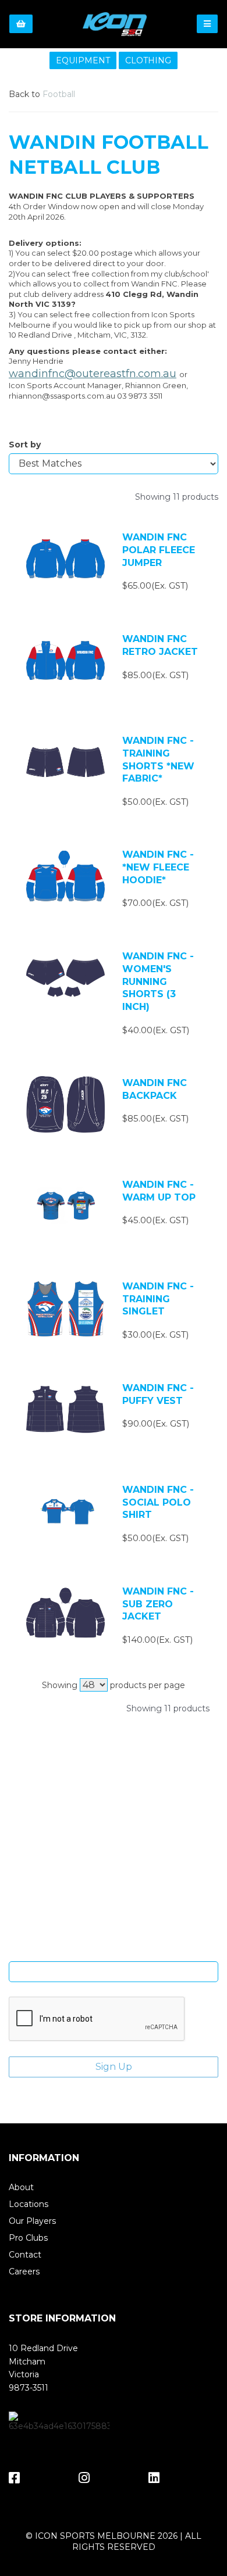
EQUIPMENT (83, 60)
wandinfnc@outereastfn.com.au (93, 374)
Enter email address (114, 1952)
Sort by (25, 445)
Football (59, 94)
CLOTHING (148, 60)
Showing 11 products (177, 497)
